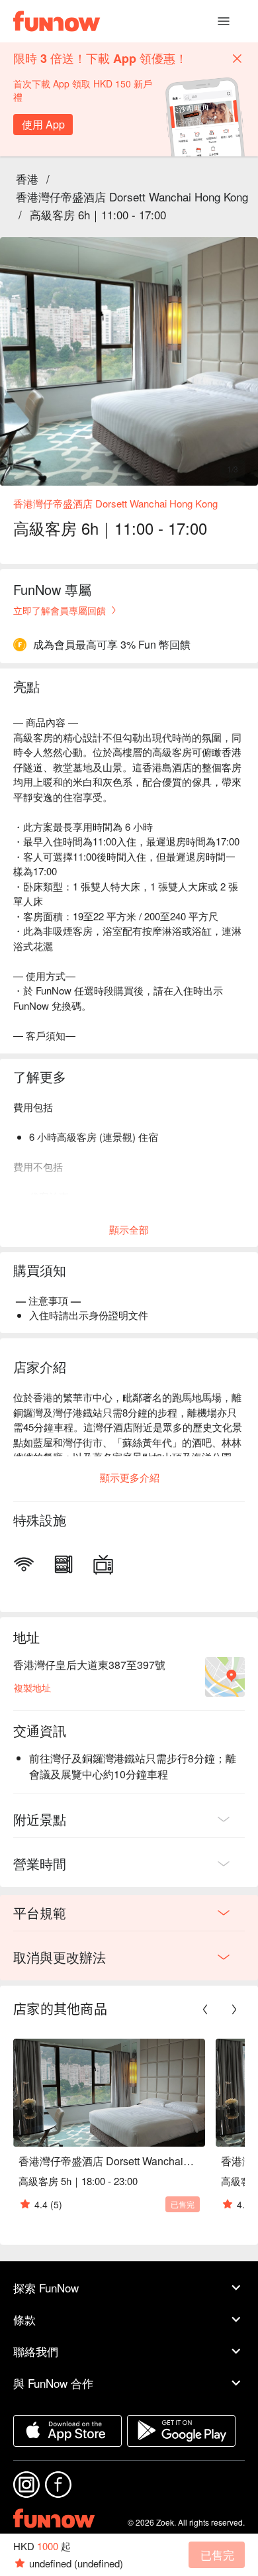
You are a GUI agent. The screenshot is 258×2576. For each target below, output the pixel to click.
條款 (24, 2319)
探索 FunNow (46, 2287)
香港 (27, 179)
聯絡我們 (36, 2351)
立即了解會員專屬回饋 (60, 610)
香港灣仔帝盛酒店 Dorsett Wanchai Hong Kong (132, 196)
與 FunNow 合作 (53, 2383)
